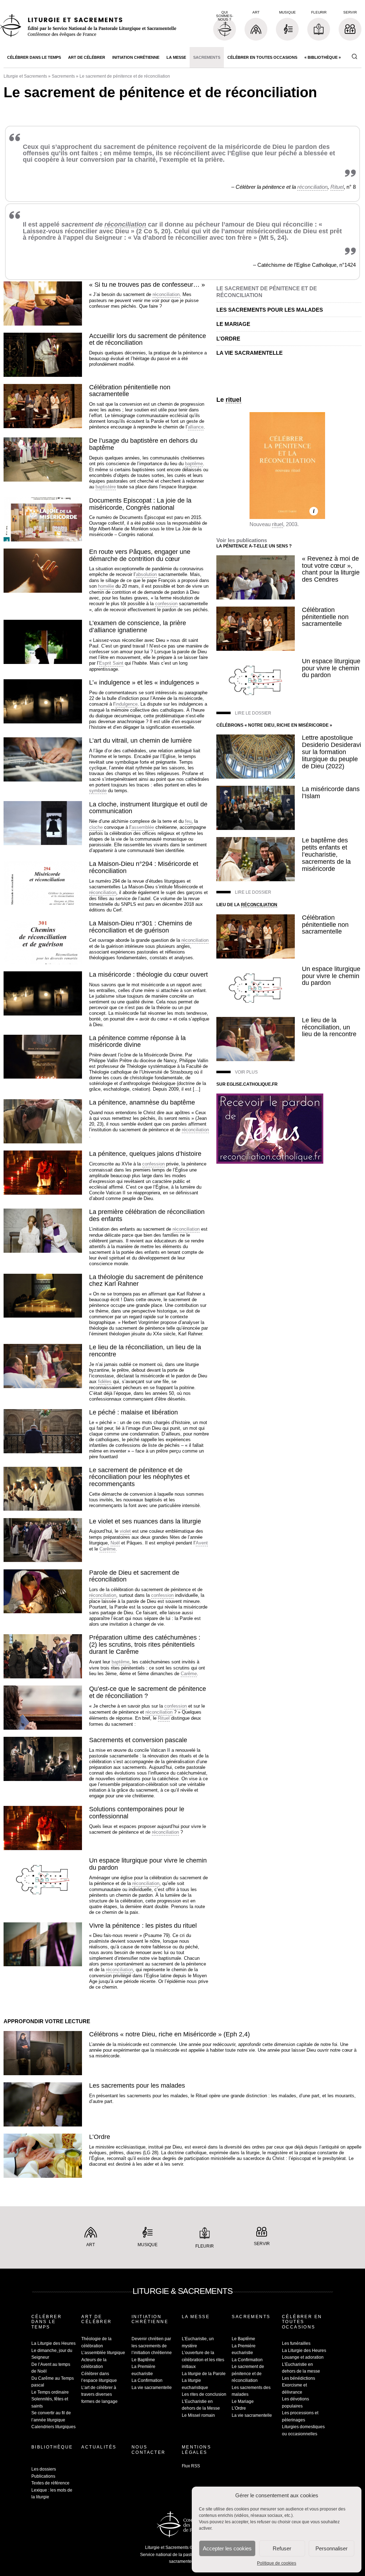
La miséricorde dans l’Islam (331, 793)
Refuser (282, 2548)
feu (188, 821)
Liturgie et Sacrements (25, 76)
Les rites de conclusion (204, 2394)
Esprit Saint (111, 663)
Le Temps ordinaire (50, 2392)
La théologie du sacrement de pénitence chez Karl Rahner (146, 1281)
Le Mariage (233, 324)
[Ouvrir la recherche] (354, 57)
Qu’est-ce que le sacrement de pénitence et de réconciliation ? (148, 1692)
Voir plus (246, 1072)
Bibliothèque (52, 2447)
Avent (202, 1543)
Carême (107, 1549)
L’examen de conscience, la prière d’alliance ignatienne (138, 627)
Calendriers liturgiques (53, 2427)
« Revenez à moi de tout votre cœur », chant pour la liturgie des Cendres (331, 569)
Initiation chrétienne (136, 57)
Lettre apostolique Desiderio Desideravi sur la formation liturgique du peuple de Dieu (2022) (331, 752)
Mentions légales (196, 2450)
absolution (146, 574)
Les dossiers (44, 2469)
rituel (233, 400)
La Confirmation (147, 2380)
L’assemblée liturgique (103, 2353)
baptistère (106, 487)
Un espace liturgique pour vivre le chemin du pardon (148, 1864)
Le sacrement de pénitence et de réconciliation (248, 2374)
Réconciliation (259, 905)
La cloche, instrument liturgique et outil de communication (148, 808)
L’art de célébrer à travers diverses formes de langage (99, 2395)
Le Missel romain (198, 2415)
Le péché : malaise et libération (133, 1412)
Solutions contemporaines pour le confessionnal (137, 1813)
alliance (196, 427)
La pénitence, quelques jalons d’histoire (145, 1154)
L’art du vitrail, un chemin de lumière (140, 741)
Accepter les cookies (227, 2548)
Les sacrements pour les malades (270, 310)
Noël (115, 1543)
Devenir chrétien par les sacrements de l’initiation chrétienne (152, 2346)
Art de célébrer (87, 57)
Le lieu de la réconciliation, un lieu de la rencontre (145, 1351)
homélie (106, 586)
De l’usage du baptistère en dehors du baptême (143, 444)
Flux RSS (191, 2466)
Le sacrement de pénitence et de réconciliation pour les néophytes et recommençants (139, 1477)
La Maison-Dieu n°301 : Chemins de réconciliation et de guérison (141, 927)
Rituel (337, 187)
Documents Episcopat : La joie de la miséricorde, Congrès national (140, 504)
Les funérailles (296, 2343)
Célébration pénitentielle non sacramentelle (130, 391)
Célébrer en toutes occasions (262, 57)
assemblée (143, 827)
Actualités (99, 2447)
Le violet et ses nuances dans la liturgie (145, 1521)
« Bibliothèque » (323, 57)
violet (125, 1531)
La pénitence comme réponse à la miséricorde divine (137, 1042)
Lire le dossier (253, 713)
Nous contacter (149, 2450)
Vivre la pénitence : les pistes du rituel (143, 1926)
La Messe (176, 57)
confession (166, 604)
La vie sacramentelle (250, 353)
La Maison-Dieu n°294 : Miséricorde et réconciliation (144, 867)
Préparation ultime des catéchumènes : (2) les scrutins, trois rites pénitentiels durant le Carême (145, 1645)
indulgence (127, 704)
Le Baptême (143, 2360)
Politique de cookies (277, 2563)
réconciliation (312, 187)
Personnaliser (331, 2548)
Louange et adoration (303, 2357)
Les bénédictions (299, 2378)
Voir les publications (242, 540)
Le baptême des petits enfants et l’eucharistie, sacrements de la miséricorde (326, 854)
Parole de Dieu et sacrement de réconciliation (134, 1576)
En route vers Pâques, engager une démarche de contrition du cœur (140, 555)
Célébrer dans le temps (34, 57)
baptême (194, 464)
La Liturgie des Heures (53, 2343)
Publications (43, 2476)
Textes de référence (50, 2483)
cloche (96, 827)
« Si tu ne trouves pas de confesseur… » (147, 285)
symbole (98, 791)
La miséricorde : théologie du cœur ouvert (148, 975)
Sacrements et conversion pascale (138, 1740)
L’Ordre (228, 339)
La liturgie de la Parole (204, 2374)
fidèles (105, 1382)
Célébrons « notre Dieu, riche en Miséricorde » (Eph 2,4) (169, 2034)
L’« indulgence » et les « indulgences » (144, 682)
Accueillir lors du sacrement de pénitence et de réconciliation (148, 339)
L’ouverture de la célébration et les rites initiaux (203, 2360)
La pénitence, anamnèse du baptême (142, 1102)
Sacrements (207, 57)
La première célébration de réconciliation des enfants (147, 1215)
